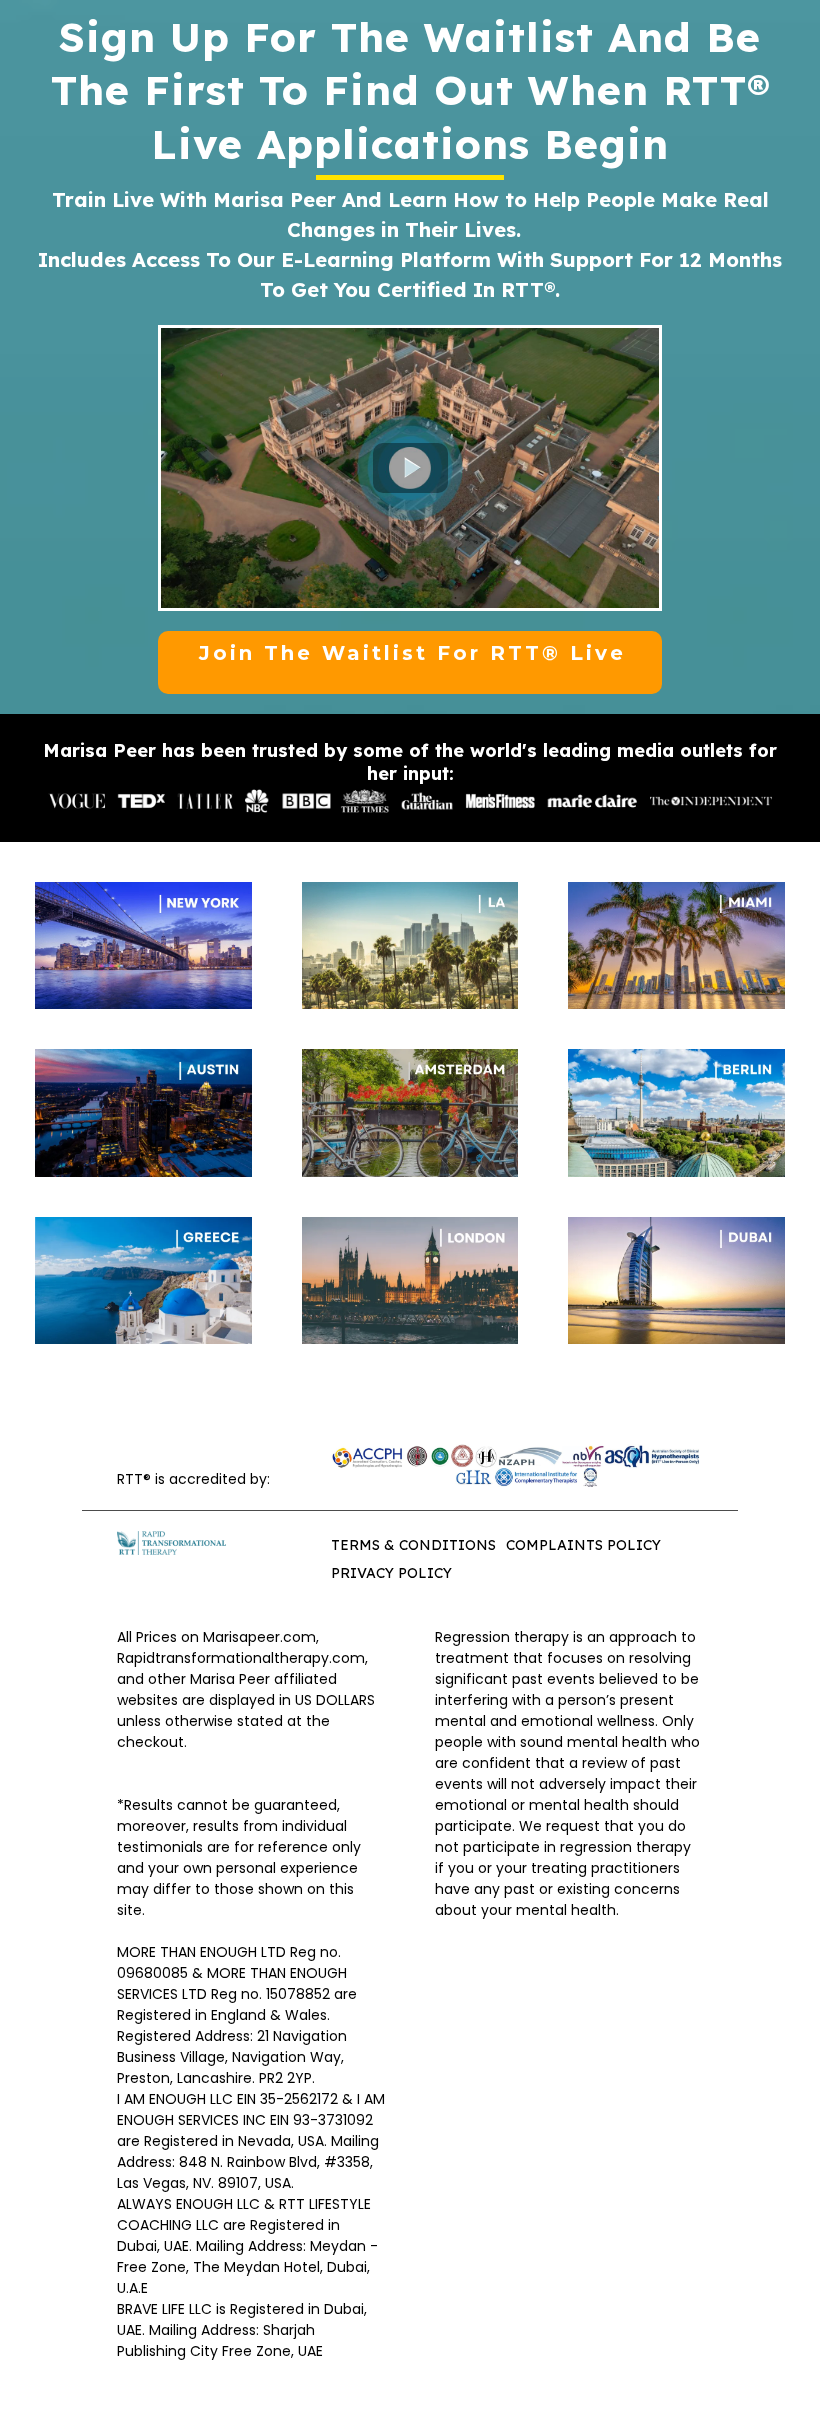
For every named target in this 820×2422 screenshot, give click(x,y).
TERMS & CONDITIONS (413, 1545)
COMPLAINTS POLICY (583, 1545)
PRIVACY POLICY (391, 1573)
